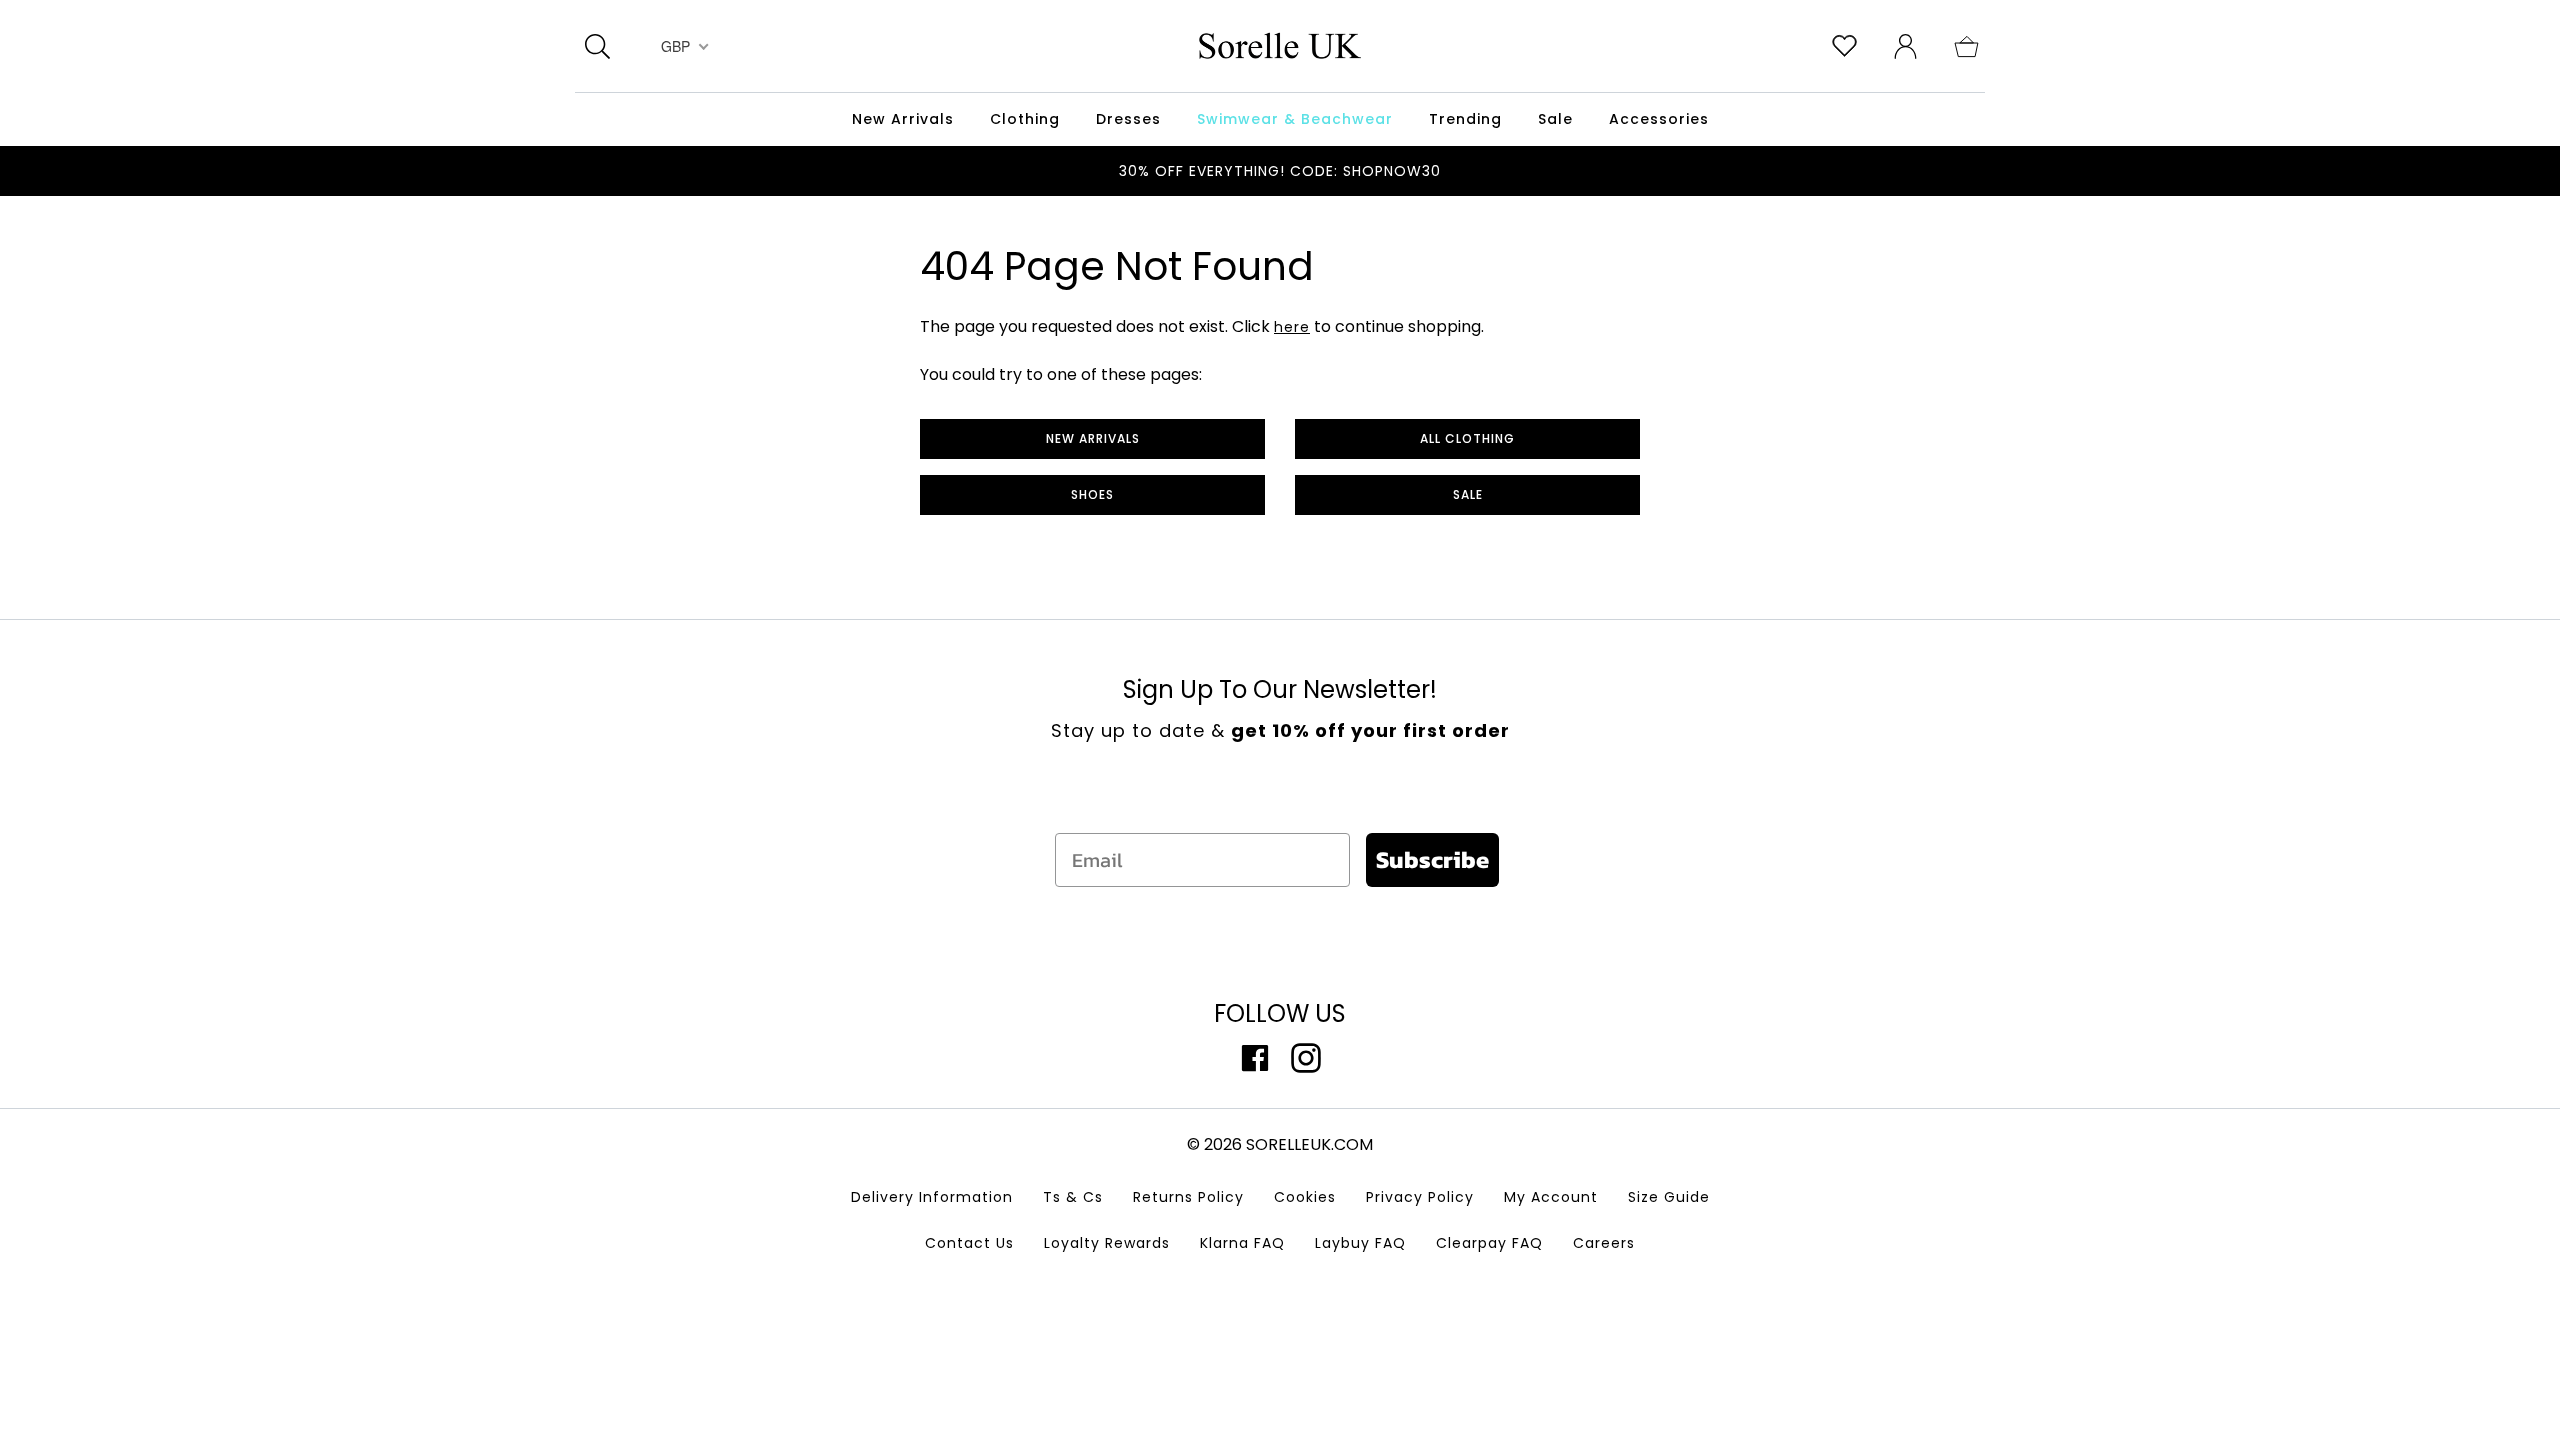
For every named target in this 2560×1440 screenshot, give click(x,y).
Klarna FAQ (1242, 1243)
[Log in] (1905, 45)
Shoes (1092, 494)
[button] (1966, 45)
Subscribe (1432, 859)
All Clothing (1467, 438)
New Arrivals (1093, 438)
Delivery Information (932, 1197)
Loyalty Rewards (1107, 1243)
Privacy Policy (1420, 1197)
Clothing (1025, 119)
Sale (1468, 494)
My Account (1551, 1197)
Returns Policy (1188, 1197)
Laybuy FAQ (1360, 1243)
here (1292, 327)
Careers (1604, 1243)
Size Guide (1669, 1197)
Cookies (1305, 1197)
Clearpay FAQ (1489, 1243)
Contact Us (969, 1243)
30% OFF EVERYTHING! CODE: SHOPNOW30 (1280, 171)
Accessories (1659, 119)
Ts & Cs (1073, 1197)
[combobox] (682, 46)
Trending (1465, 119)
